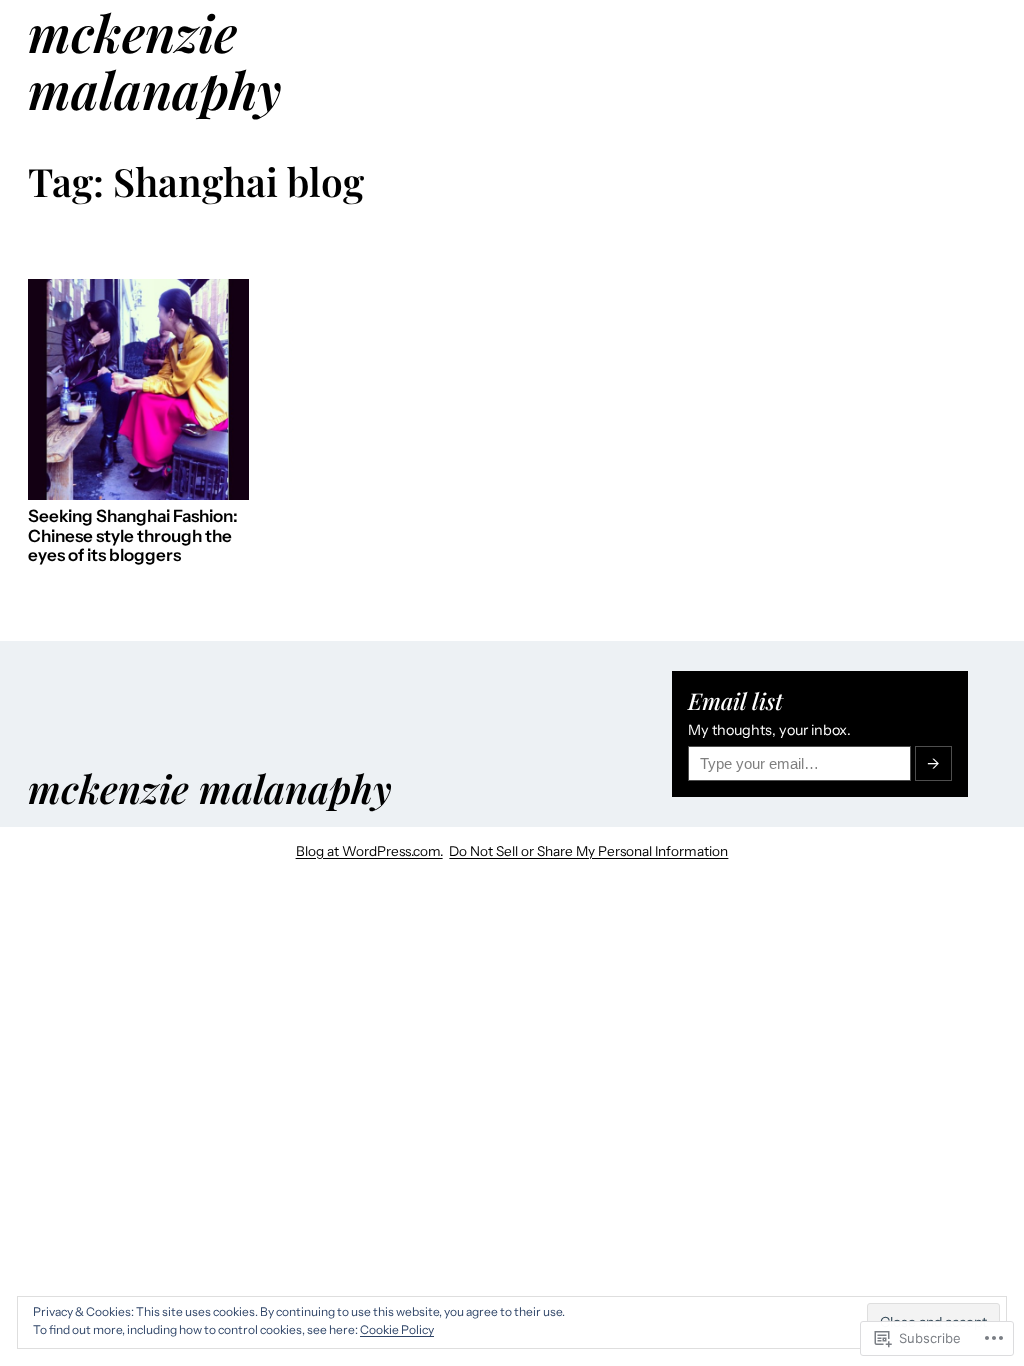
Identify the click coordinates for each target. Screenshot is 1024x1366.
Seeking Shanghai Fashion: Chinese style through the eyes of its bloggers (133, 536)
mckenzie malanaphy (210, 788)
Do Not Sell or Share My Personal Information (588, 851)
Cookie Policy (397, 1329)
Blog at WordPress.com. (369, 851)
